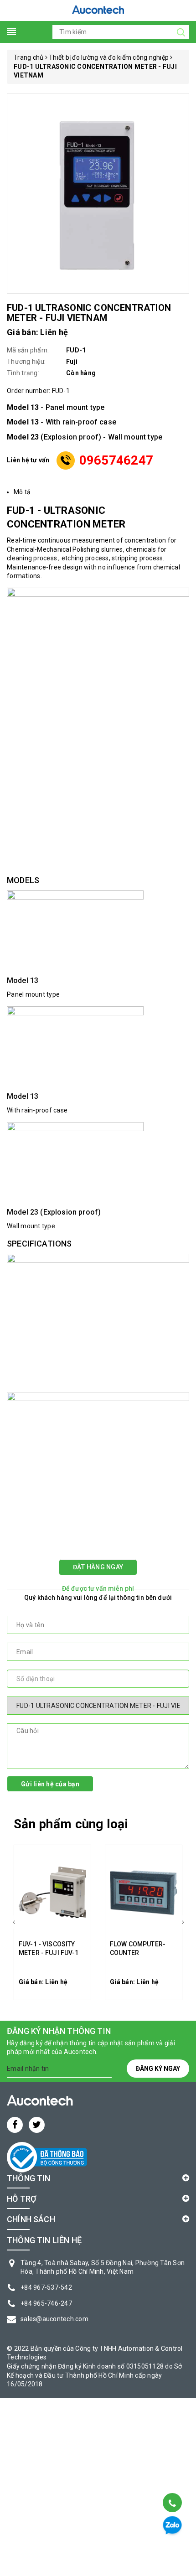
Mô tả (22, 492)
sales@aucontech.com (54, 2319)
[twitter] (37, 2125)
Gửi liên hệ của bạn (50, 1784)
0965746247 (116, 460)
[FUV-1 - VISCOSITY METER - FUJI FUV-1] (52, 1893)
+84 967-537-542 (46, 2287)
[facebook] (15, 2125)
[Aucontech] (98, 10)
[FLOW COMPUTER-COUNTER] (144, 1893)
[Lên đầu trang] (172, 2480)
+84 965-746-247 (46, 2303)
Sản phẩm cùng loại (71, 1824)
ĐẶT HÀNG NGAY (98, 1567)
